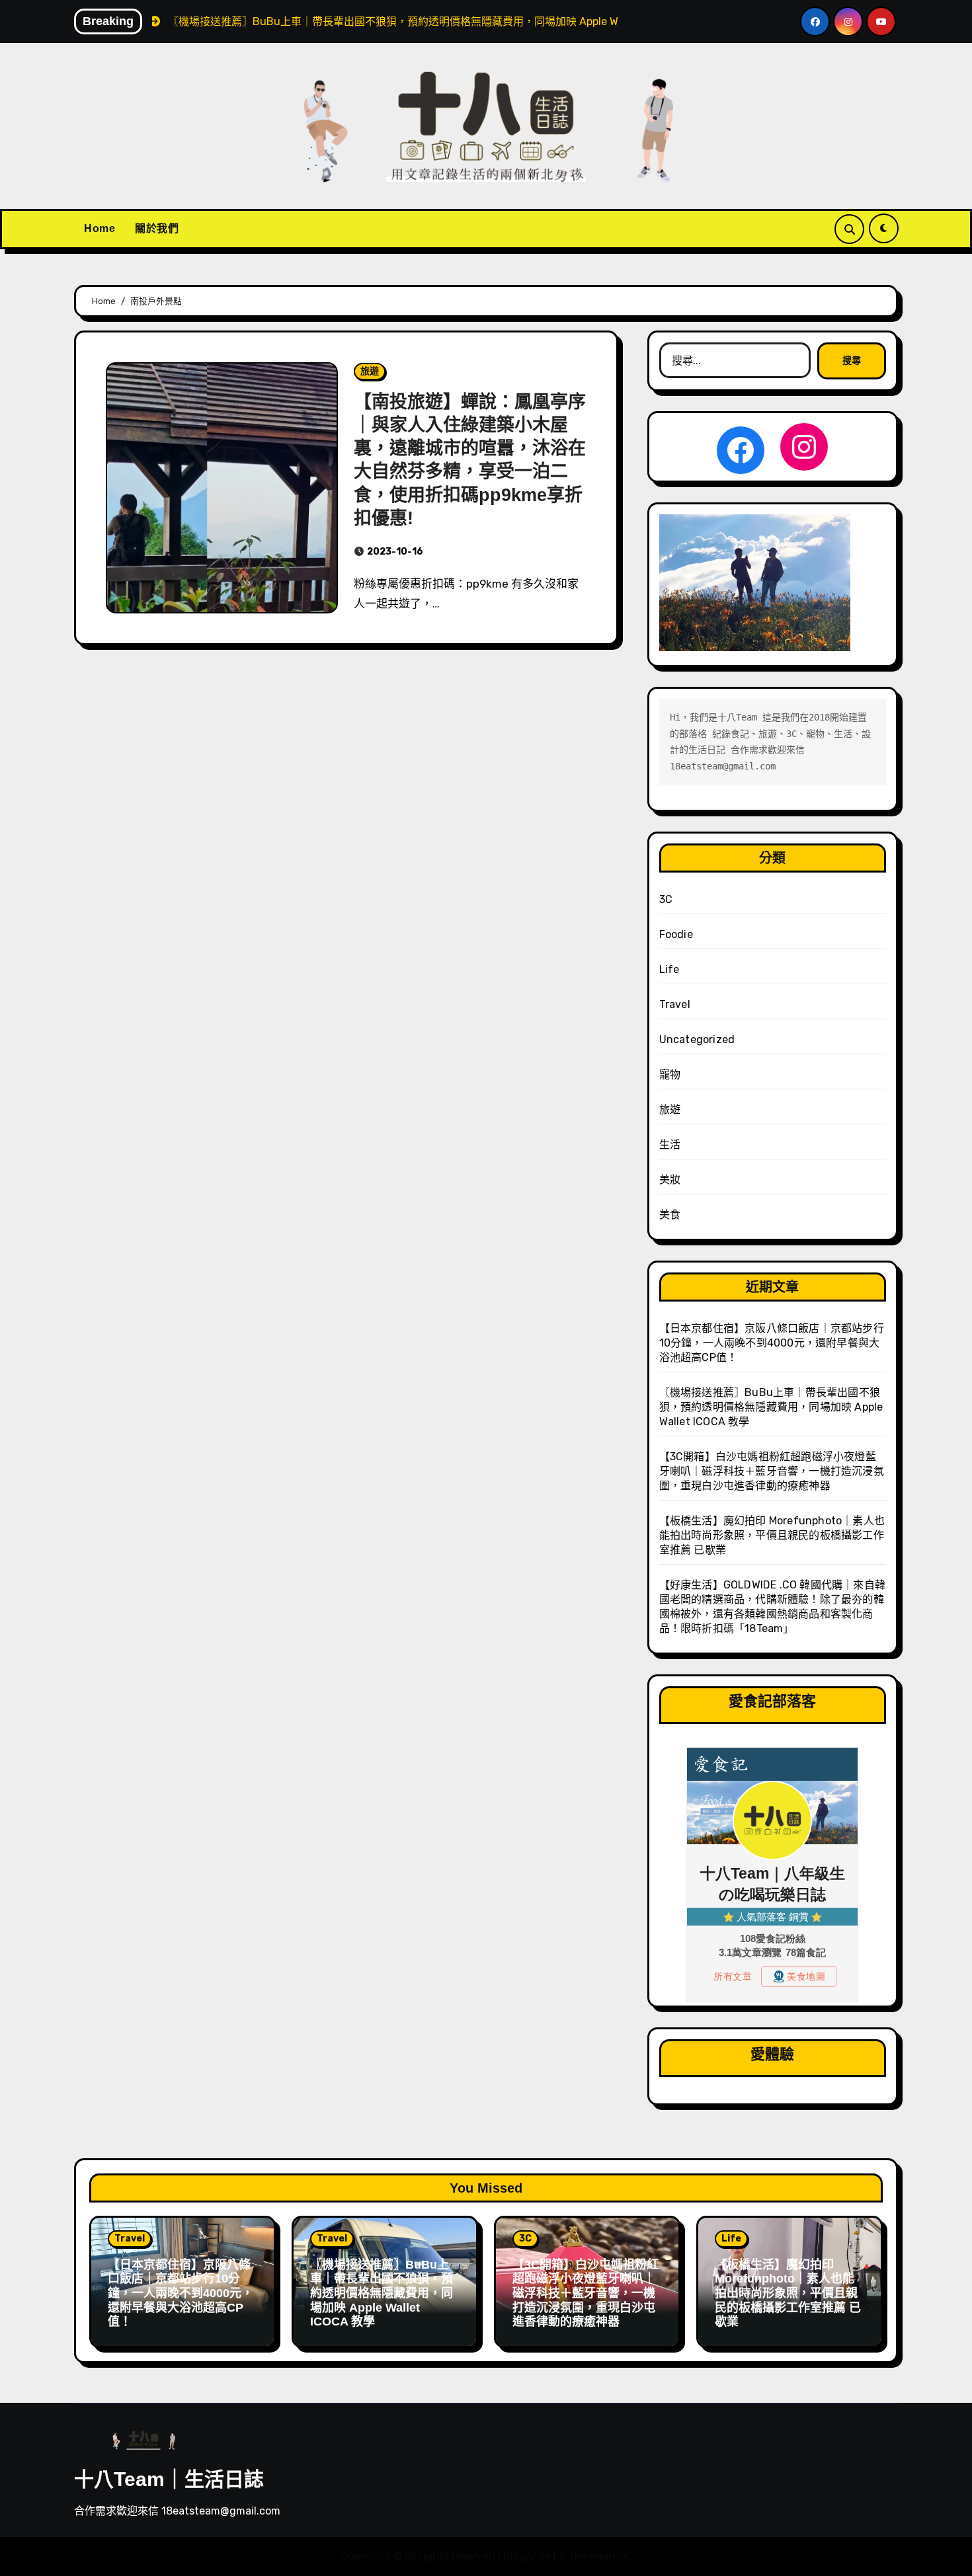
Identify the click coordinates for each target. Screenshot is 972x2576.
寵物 (670, 1074)
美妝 (670, 1180)
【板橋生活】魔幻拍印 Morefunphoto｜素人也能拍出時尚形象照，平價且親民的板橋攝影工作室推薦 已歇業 (772, 1535)
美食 (670, 1215)
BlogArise (527, 2556)
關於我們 (157, 228)
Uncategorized (697, 1039)
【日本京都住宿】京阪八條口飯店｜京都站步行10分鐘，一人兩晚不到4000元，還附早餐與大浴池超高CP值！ (772, 1343)
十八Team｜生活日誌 (169, 2479)
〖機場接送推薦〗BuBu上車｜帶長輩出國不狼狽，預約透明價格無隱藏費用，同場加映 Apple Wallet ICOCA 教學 (771, 1407)
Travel (675, 1004)
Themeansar (599, 2556)
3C (666, 899)
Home (100, 228)
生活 (670, 1145)
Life (669, 969)
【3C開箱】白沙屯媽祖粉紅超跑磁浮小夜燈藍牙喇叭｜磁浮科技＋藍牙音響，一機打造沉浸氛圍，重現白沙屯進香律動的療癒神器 (772, 1471)
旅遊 (370, 371)
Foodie (676, 934)
